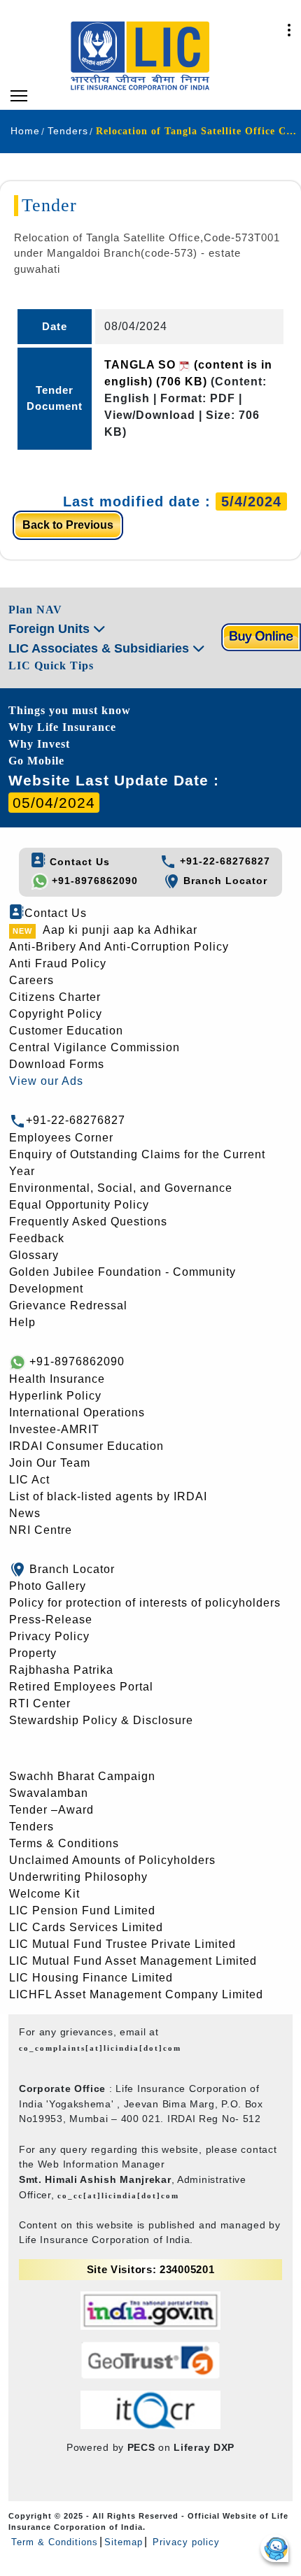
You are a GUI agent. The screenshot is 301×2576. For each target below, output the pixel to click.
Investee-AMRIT (54, 1429)
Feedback (37, 1238)
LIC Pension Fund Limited (82, 1910)
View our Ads (46, 1081)
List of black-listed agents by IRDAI (108, 1496)
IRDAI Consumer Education (86, 1446)
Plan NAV (35, 610)
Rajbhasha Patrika (61, 1670)
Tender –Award (51, 1810)
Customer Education (66, 1031)
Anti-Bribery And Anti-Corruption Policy (119, 947)
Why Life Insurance (62, 727)
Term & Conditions (55, 2542)
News (25, 1513)
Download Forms (57, 1064)
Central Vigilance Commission (94, 1047)
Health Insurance (57, 1379)
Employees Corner (61, 1138)
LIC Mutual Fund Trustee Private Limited (122, 1944)
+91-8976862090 (93, 881)
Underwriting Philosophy (78, 1877)
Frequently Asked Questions (88, 1222)
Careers (31, 980)
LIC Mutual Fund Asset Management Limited (133, 1961)
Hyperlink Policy (55, 1396)
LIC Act (29, 1480)
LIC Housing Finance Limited (91, 1978)
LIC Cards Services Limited (86, 1927)
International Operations (77, 1412)
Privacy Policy (49, 1636)
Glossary (34, 1255)
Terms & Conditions (64, 1843)
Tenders (31, 1827)
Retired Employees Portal (81, 1687)
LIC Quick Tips (51, 666)
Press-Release (51, 1620)
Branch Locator (224, 881)
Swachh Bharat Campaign (82, 1776)
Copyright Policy (56, 1014)
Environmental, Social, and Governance (121, 1188)
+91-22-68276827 (223, 861)
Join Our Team (50, 1463)
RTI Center (40, 1703)
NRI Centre (41, 1530)
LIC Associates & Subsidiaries (100, 648)
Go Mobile (36, 761)
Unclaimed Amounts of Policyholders (112, 1860)
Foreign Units (51, 629)
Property (33, 1653)
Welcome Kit (44, 1894)
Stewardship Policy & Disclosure (101, 1720)
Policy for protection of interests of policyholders (145, 1603)
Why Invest (39, 744)
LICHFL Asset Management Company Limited (136, 1994)
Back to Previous (68, 525)
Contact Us (78, 862)
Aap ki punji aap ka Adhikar (120, 930)
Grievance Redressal (68, 1305)
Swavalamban (49, 1793)
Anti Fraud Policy (58, 963)
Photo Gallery (48, 1586)
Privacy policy (184, 2542)
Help (22, 1322)
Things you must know (70, 710)
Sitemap (124, 2542)
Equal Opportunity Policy (79, 1205)
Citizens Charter (55, 997)
